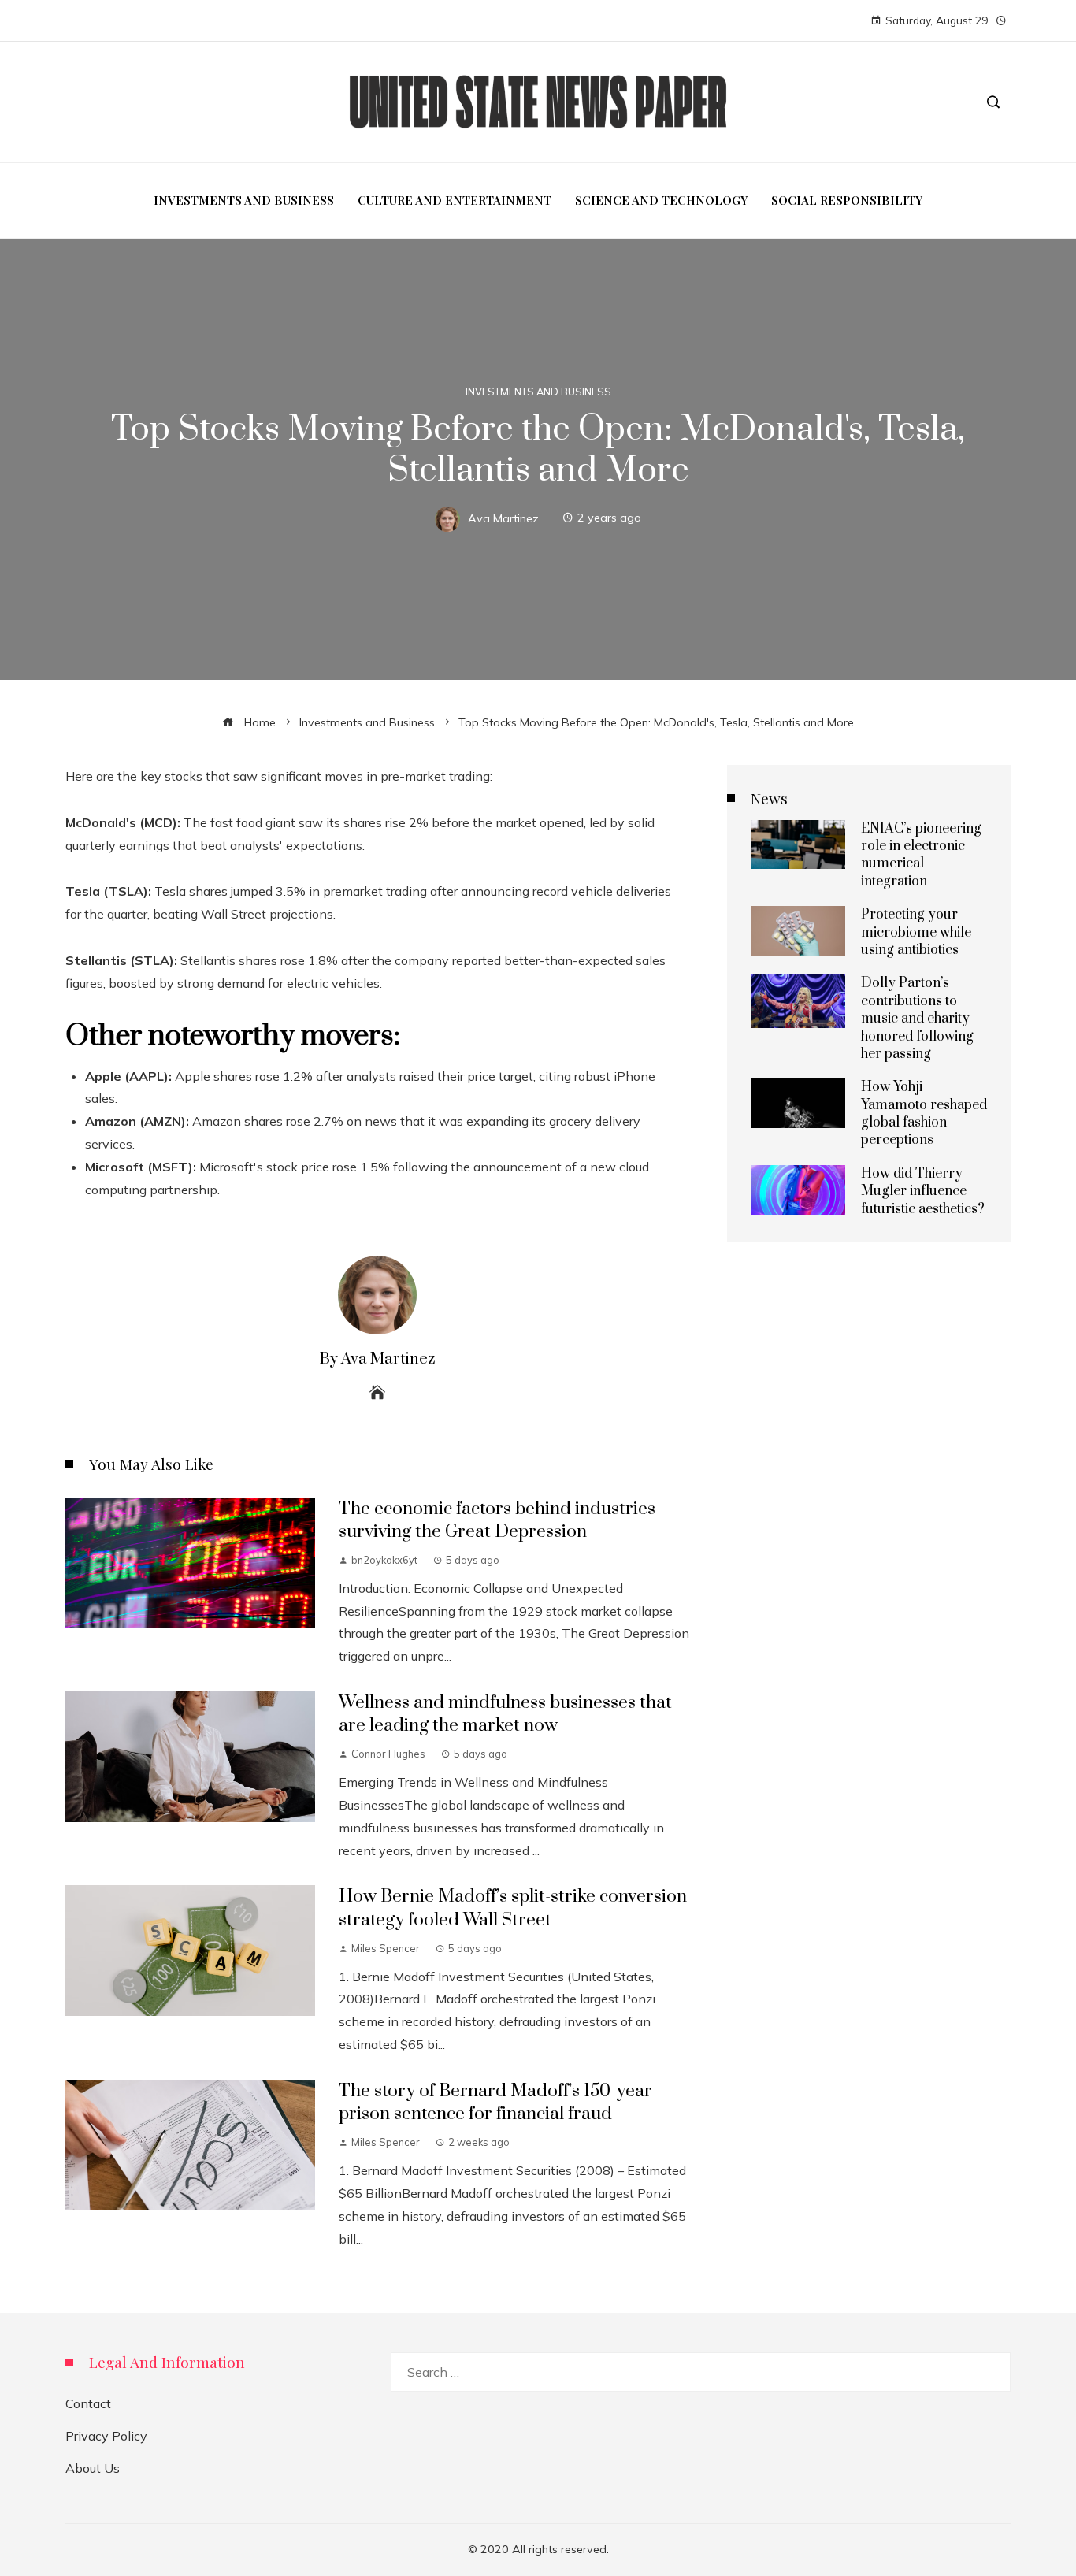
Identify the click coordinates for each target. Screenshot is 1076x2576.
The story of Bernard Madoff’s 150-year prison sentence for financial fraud (495, 2103)
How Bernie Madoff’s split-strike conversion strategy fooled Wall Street (513, 1908)
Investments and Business (538, 392)
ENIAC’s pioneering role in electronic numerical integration (921, 855)
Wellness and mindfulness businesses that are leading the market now (505, 1714)
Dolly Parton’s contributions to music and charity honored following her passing (917, 1019)
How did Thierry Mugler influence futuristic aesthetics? (923, 1191)
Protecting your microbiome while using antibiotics (916, 932)
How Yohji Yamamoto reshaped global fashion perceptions (924, 1114)
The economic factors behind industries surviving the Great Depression (497, 1520)
